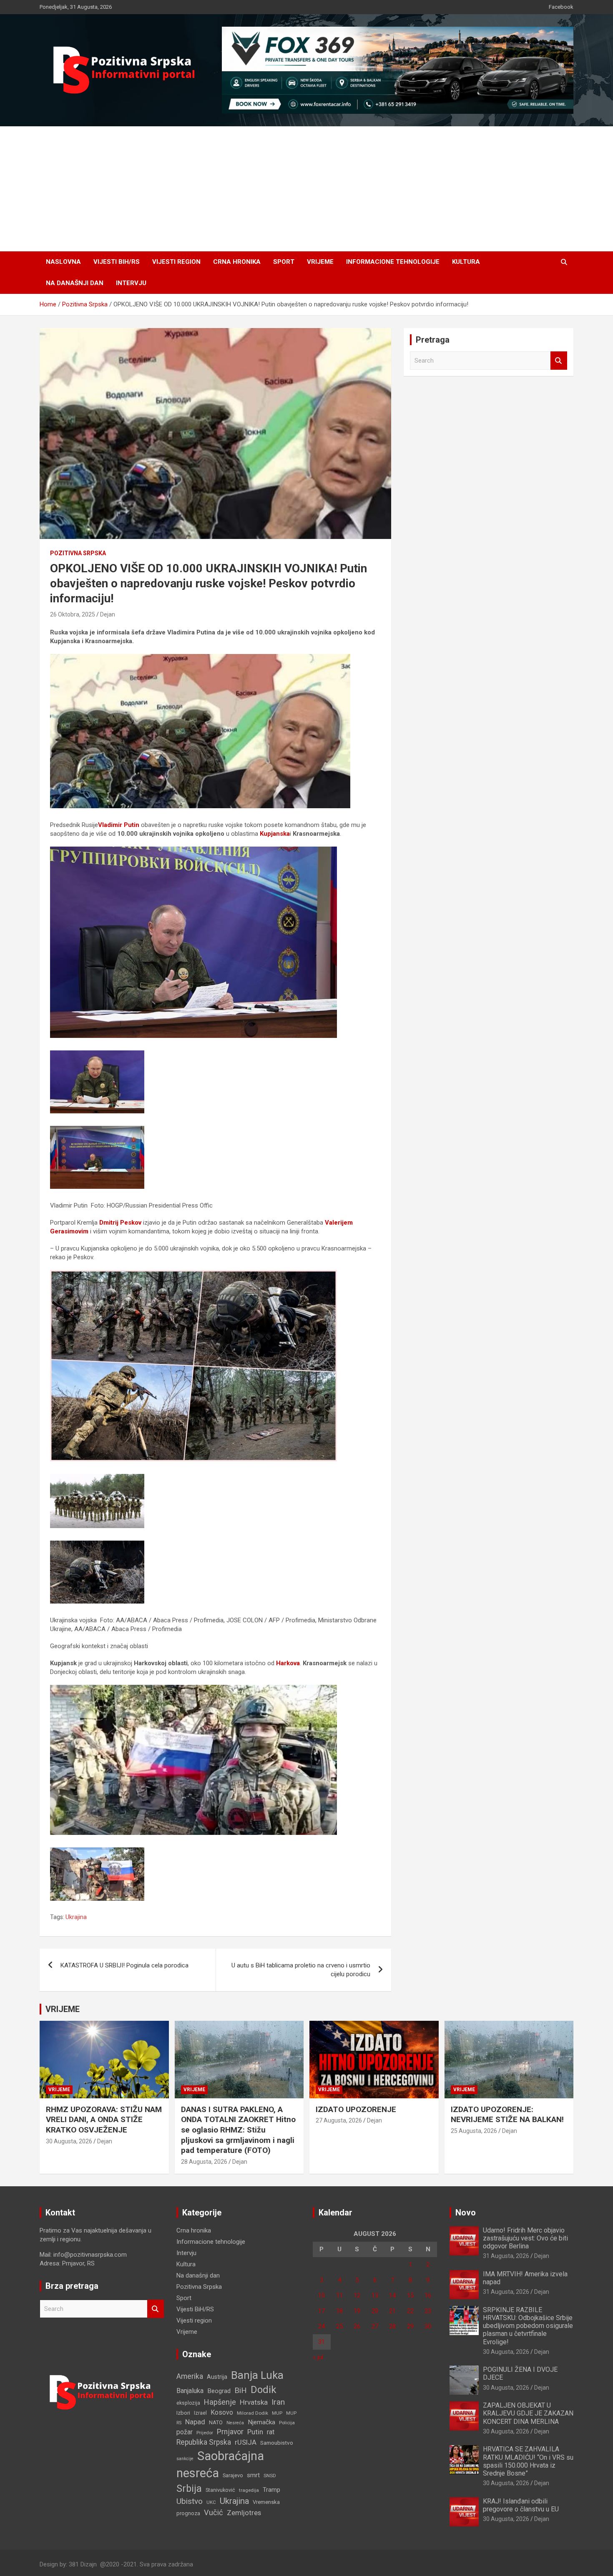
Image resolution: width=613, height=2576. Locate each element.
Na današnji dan (75, 283)
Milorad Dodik (252, 2413)
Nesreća (235, 2423)
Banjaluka (190, 2391)
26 (357, 2326)
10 (322, 2295)
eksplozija (188, 2403)
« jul (318, 2357)
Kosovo (222, 2412)
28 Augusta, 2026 (204, 2162)
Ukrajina (76, 1917)
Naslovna (63, 262)
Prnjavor (230, 2432)
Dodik (264, 2390)
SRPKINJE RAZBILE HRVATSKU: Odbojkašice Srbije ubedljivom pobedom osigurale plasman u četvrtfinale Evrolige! (528, 2326)
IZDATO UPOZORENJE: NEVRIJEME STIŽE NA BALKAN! (507, 2115)
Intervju (131, 283)
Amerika (190, 2376)
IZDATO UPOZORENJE (356, 2109)
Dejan (108, 614)
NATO (216, 2422)
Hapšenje (220, 2402)
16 (428, 2295)
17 (322, 2311)
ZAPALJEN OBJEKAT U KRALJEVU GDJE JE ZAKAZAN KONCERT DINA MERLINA (528, 2413)
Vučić (214, 2512)
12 (357, 2295)
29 (410, 2326)
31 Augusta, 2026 (506, 2256)
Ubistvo (190, 2501)
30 (428, 2326)
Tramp (271, 2490)
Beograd (219, 2391)
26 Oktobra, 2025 (73, 614)
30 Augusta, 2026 (69, 2141)
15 (410, 2295)
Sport (284, 262)
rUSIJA (246, 2442)
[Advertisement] (306, 189)
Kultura (466, 262)
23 (428, 2311)
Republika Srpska (204, 2442)
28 (392, 2326)
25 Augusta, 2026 (474, 2131)
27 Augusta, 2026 (339, 2120)
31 (322, 2342)
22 (410, 2311)
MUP (277, 2413)
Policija (287, 2423)
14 (392, 2295)
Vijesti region (176, 262)
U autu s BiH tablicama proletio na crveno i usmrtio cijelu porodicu (301, 1970)
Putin (255, 2432)
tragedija (249, 2490)
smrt (253, 2475)
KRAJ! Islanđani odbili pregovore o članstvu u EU (521, 2505)
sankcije (185, 2459)
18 (339, 2311)
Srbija (189, 2488)
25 (339, 2326)
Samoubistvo (277, 2443)
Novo (466, 2213)
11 (339, 2295)
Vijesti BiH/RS (117, 262)
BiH (241, 2390)
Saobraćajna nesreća (220, 2464)
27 (375, 2326)
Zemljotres (244, 2513)
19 (357, 2311)
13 (375, 2295)
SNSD (270, 2476)
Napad (195, 2422)
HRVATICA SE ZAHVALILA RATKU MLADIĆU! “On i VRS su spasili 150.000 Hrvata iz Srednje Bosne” (528, 2461)
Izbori (183, 2413)
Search (559, 361)
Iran (278, 2402)
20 (375, 2311)
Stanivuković (220, 2490)
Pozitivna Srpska (78, 553)
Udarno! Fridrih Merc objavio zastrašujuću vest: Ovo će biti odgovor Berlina (525, 2238)
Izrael (200, 2413)
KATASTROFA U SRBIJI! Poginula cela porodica (124, 1965)
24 (322, 2326)
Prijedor (205, 2433)
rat (271, 2432)
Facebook (561, 7)
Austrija (217, 2377)
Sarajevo (233, 2475)
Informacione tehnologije (393, 262)
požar (185, 2432)
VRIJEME (63, 2009)
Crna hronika (237, 262)
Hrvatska (254, 2402)
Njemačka (261, 2422)
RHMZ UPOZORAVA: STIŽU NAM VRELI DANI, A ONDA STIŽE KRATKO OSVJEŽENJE (104, 2120)
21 (392, 2311)
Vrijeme (320, 262)
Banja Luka (257, 2375)
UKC (211, 2502)
